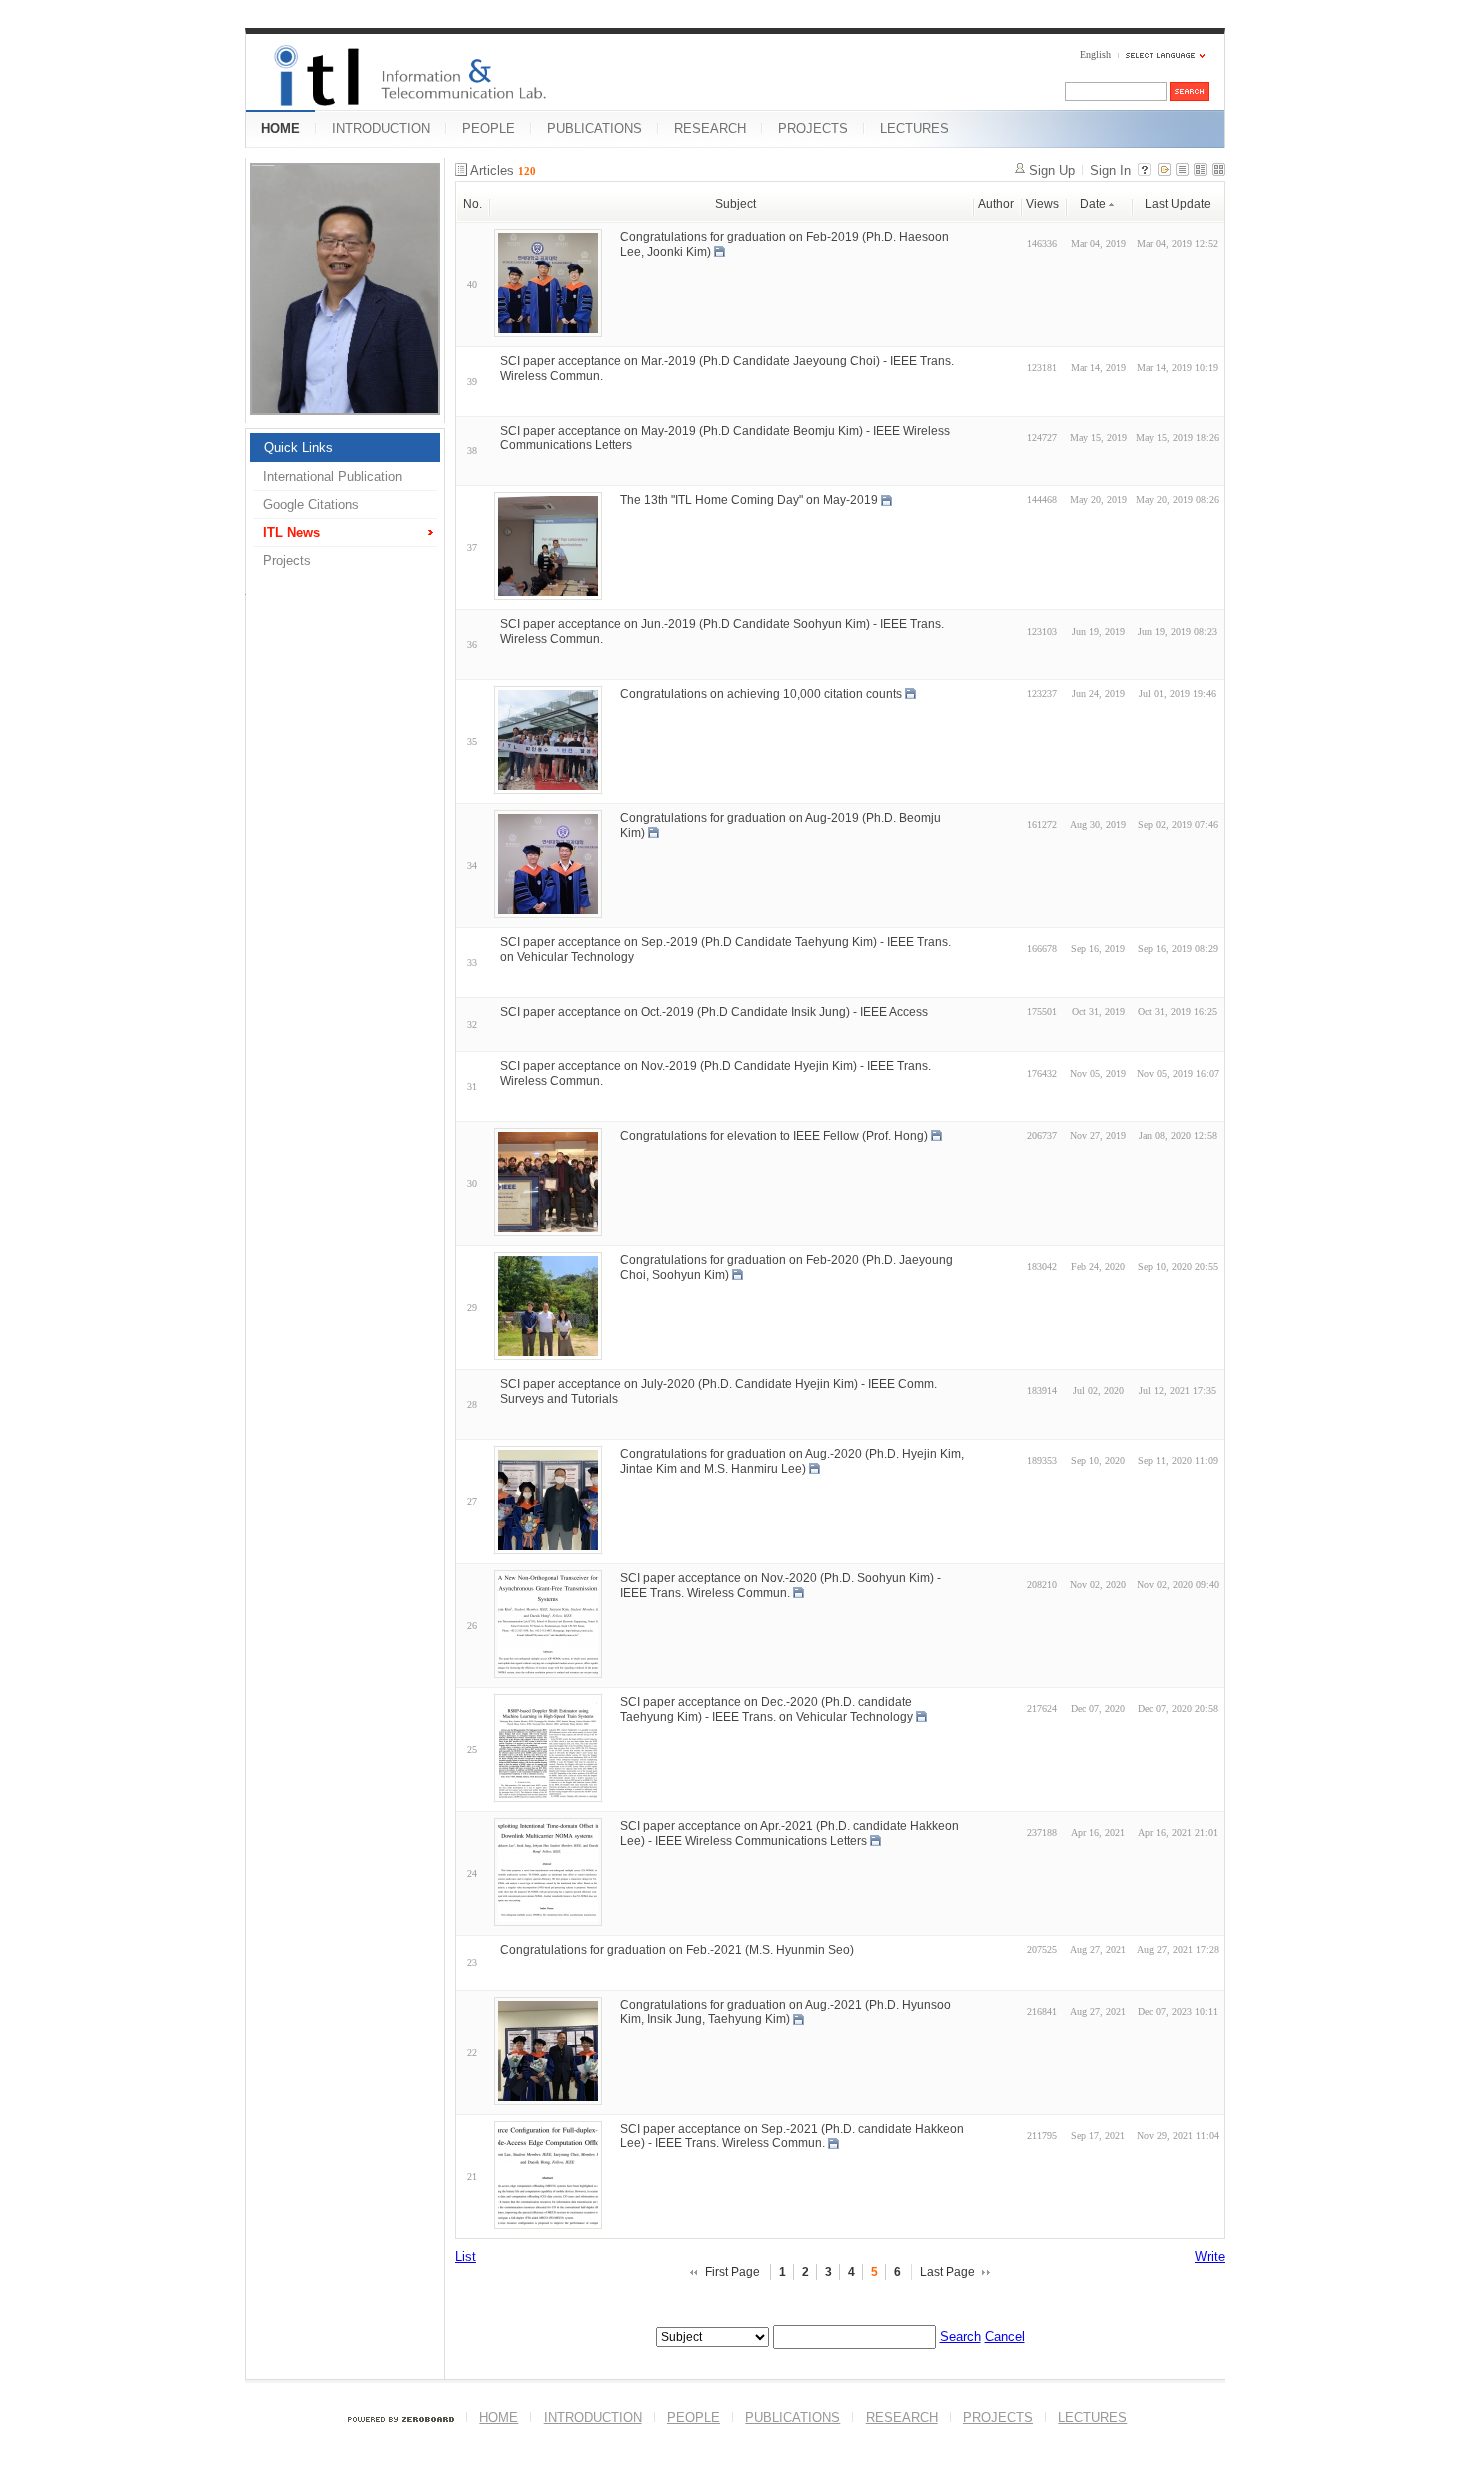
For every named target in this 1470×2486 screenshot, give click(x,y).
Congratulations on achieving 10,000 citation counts (761, 694)
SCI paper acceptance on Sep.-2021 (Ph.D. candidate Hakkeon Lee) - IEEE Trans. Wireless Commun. (792, 2135)
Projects (287, 560)
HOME (280, 128)
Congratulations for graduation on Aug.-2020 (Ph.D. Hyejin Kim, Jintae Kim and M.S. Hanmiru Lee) (792, 1461)
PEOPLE (488, 128)
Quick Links (298, 447)
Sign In (1110, 170)
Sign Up (1052, 170)
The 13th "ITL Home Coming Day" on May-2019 (749, 500)
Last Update (1178, 204)
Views (1042, 204)
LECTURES (914, 128)
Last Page (947, 2272)
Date (1093, 204)
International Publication (332, 476)
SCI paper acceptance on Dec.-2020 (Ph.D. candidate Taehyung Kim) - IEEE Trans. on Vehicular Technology (766, 1709)
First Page (732, 2272)
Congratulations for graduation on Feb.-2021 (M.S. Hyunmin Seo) (677, 1950)
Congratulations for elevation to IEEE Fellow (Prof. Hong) (774, 1136)
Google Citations (311, 504)
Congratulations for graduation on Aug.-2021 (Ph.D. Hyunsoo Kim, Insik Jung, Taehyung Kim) (785, 2011)
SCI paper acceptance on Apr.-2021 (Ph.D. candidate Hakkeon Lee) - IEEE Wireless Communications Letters (789, 1833)
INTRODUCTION (381, 128)
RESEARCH (710, 128)
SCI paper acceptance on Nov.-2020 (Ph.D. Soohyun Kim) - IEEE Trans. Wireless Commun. (780, 1585)
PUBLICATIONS (594, 128)
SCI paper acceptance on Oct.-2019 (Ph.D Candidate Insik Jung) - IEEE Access (714, 1011)
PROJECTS (813, 128)
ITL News (291, 532)
